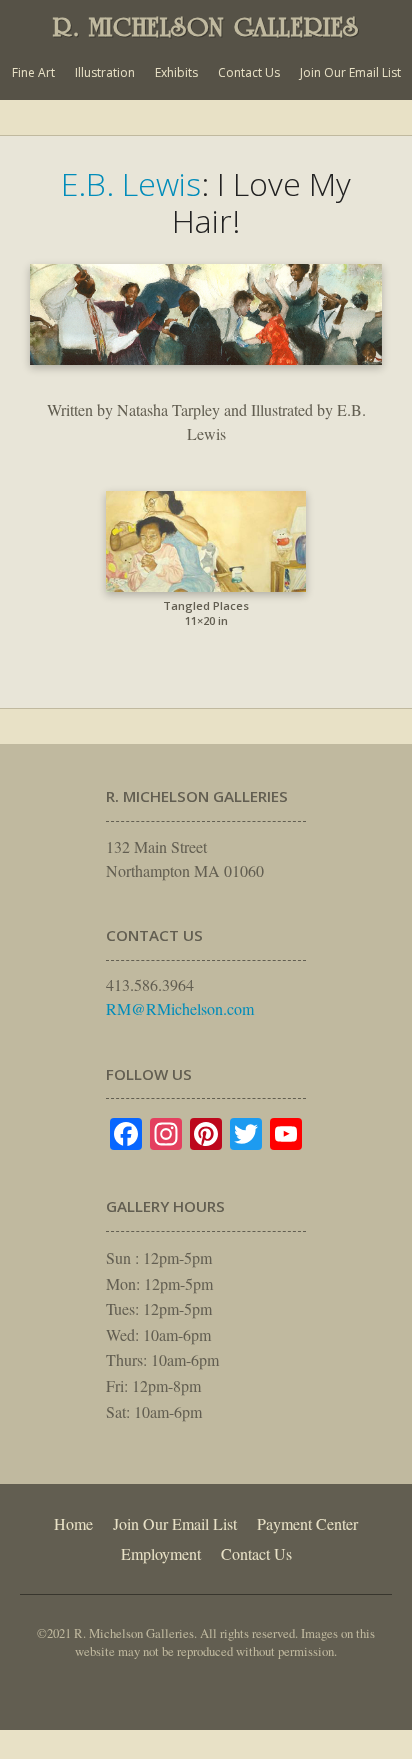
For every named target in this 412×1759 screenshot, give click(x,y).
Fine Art (33, 72)
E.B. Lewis (131, 183)
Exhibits (176, 72)
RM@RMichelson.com (180, 1008)
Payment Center (307, 1523)
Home (73, 1523)
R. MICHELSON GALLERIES (206, 27)
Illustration (105, 72)
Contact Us (249, 72)
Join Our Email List (350, 72)
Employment (161, 1553)
